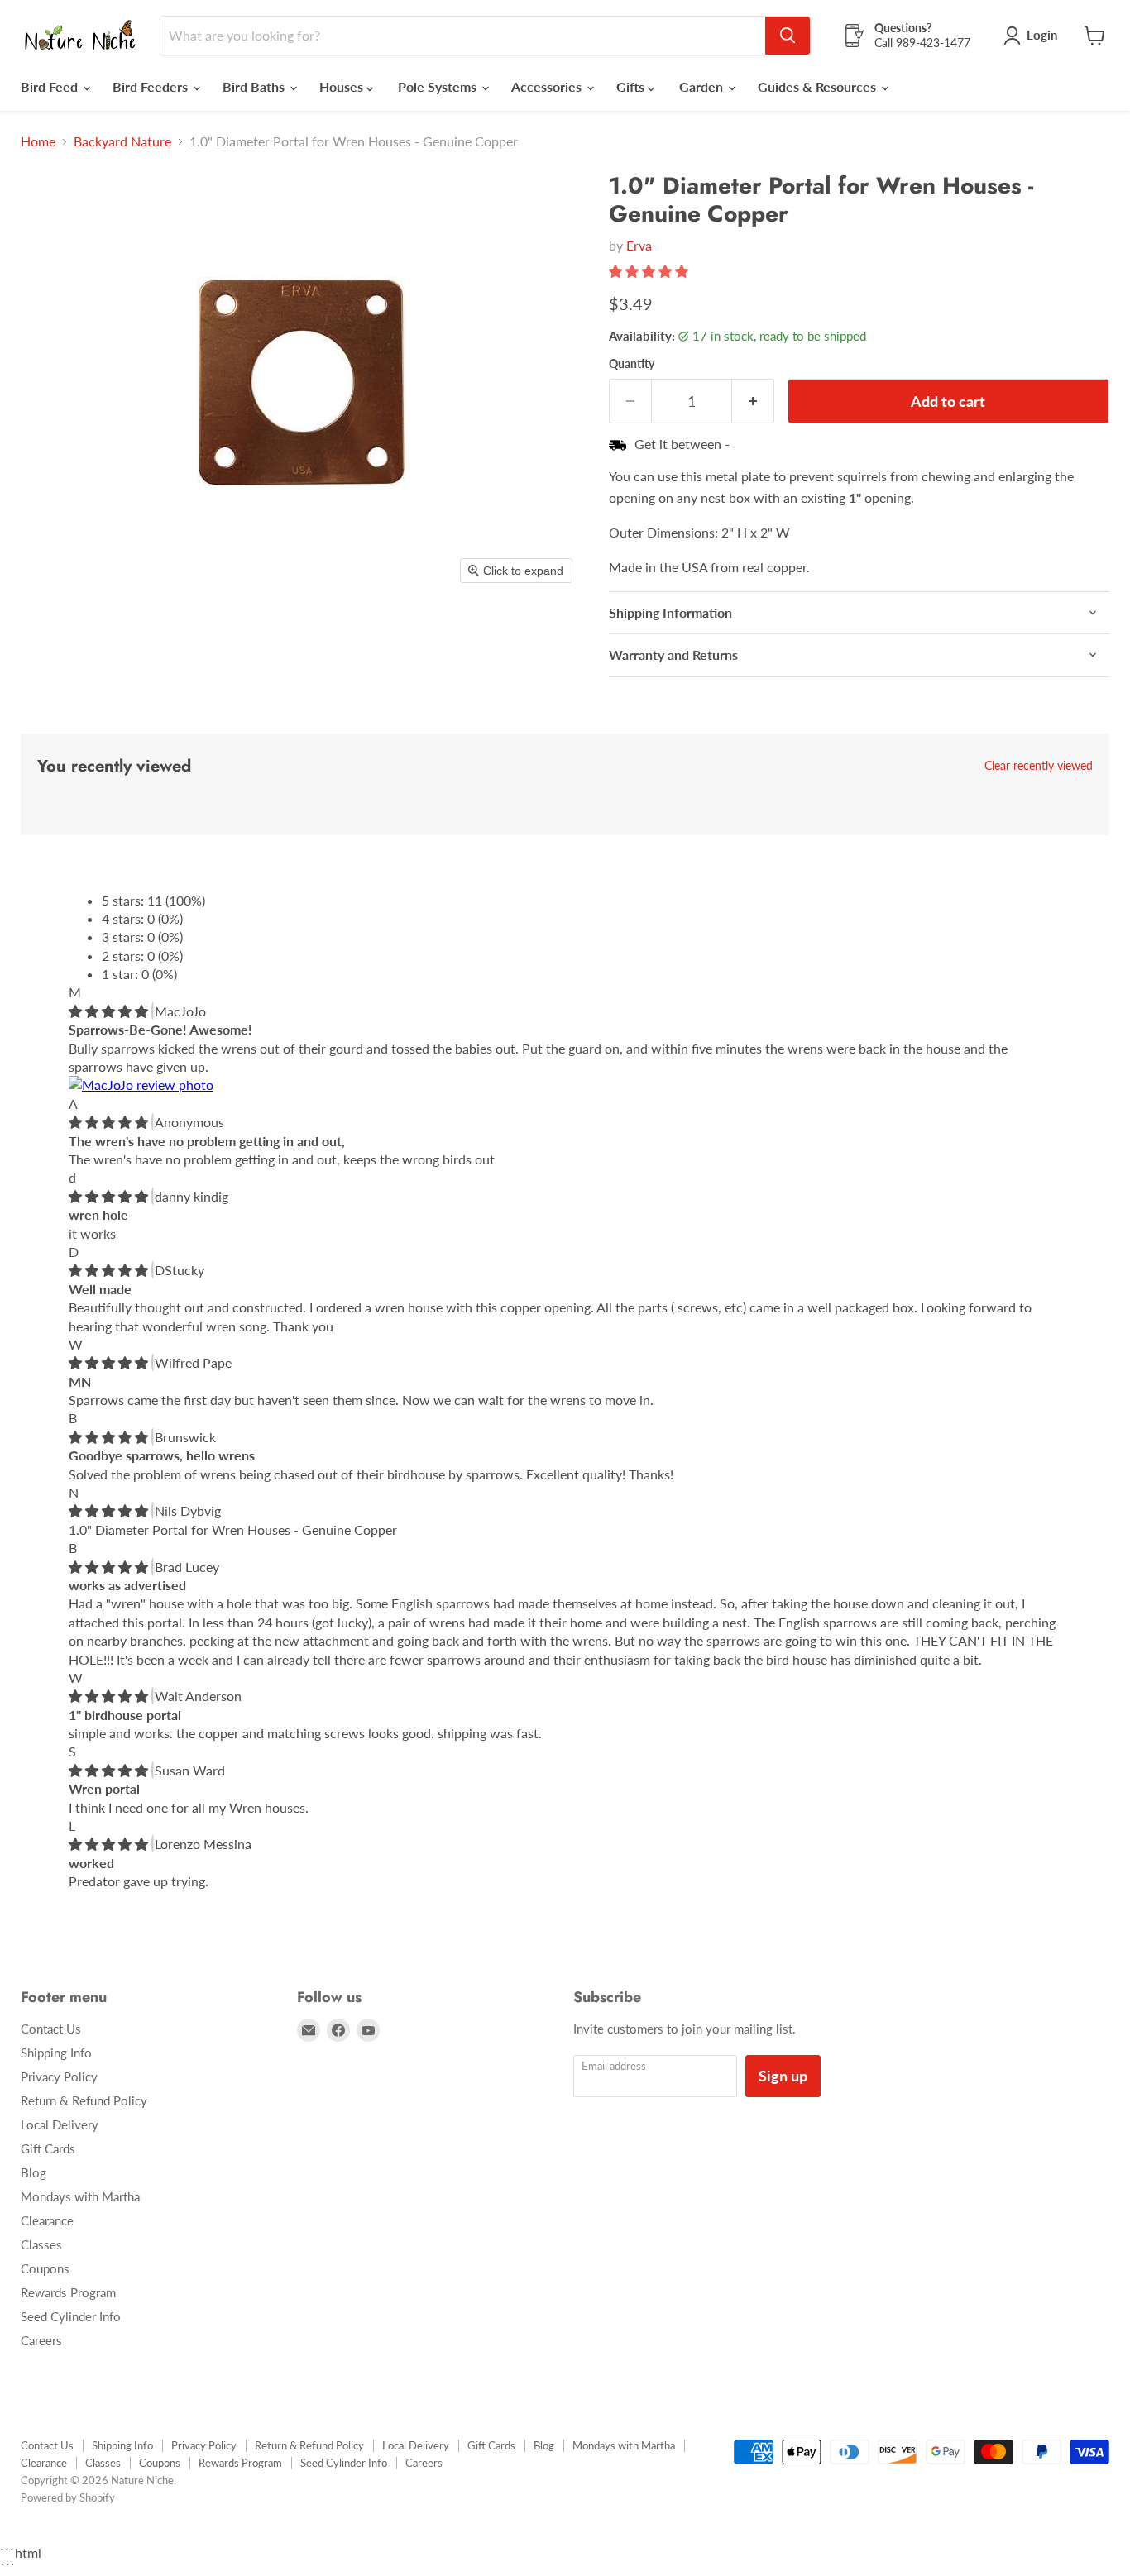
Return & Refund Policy (84, 2100)
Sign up (783, 2076)
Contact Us (51, 2029)
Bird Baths (255, 86)
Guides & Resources (819, 86)
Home (38, 141)
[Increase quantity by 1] (753, 401)
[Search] (788, 36)
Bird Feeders (152, 86)
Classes (41, 2244)
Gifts (632, 86)
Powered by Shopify (68, 2497)
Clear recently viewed (1039, 766)
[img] (110, 1011)
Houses (343, 86)
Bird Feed (51, 86)
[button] (650, 271)
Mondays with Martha (80, 2196)
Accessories (548, 86)
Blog (34, 2172)
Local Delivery (60, 2124)
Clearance (47, 2220)
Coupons (45, 2268)
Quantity (632, 364)
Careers (41, 2340)
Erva (639, 245)
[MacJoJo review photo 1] (141, 1085)
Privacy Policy (59, 2077)
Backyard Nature (122, 141)
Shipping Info (56, 2053)
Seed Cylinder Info (71, 2316)
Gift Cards (48, 2148)
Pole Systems (439, 86)
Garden (703, 86)
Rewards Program (68, 2292)
